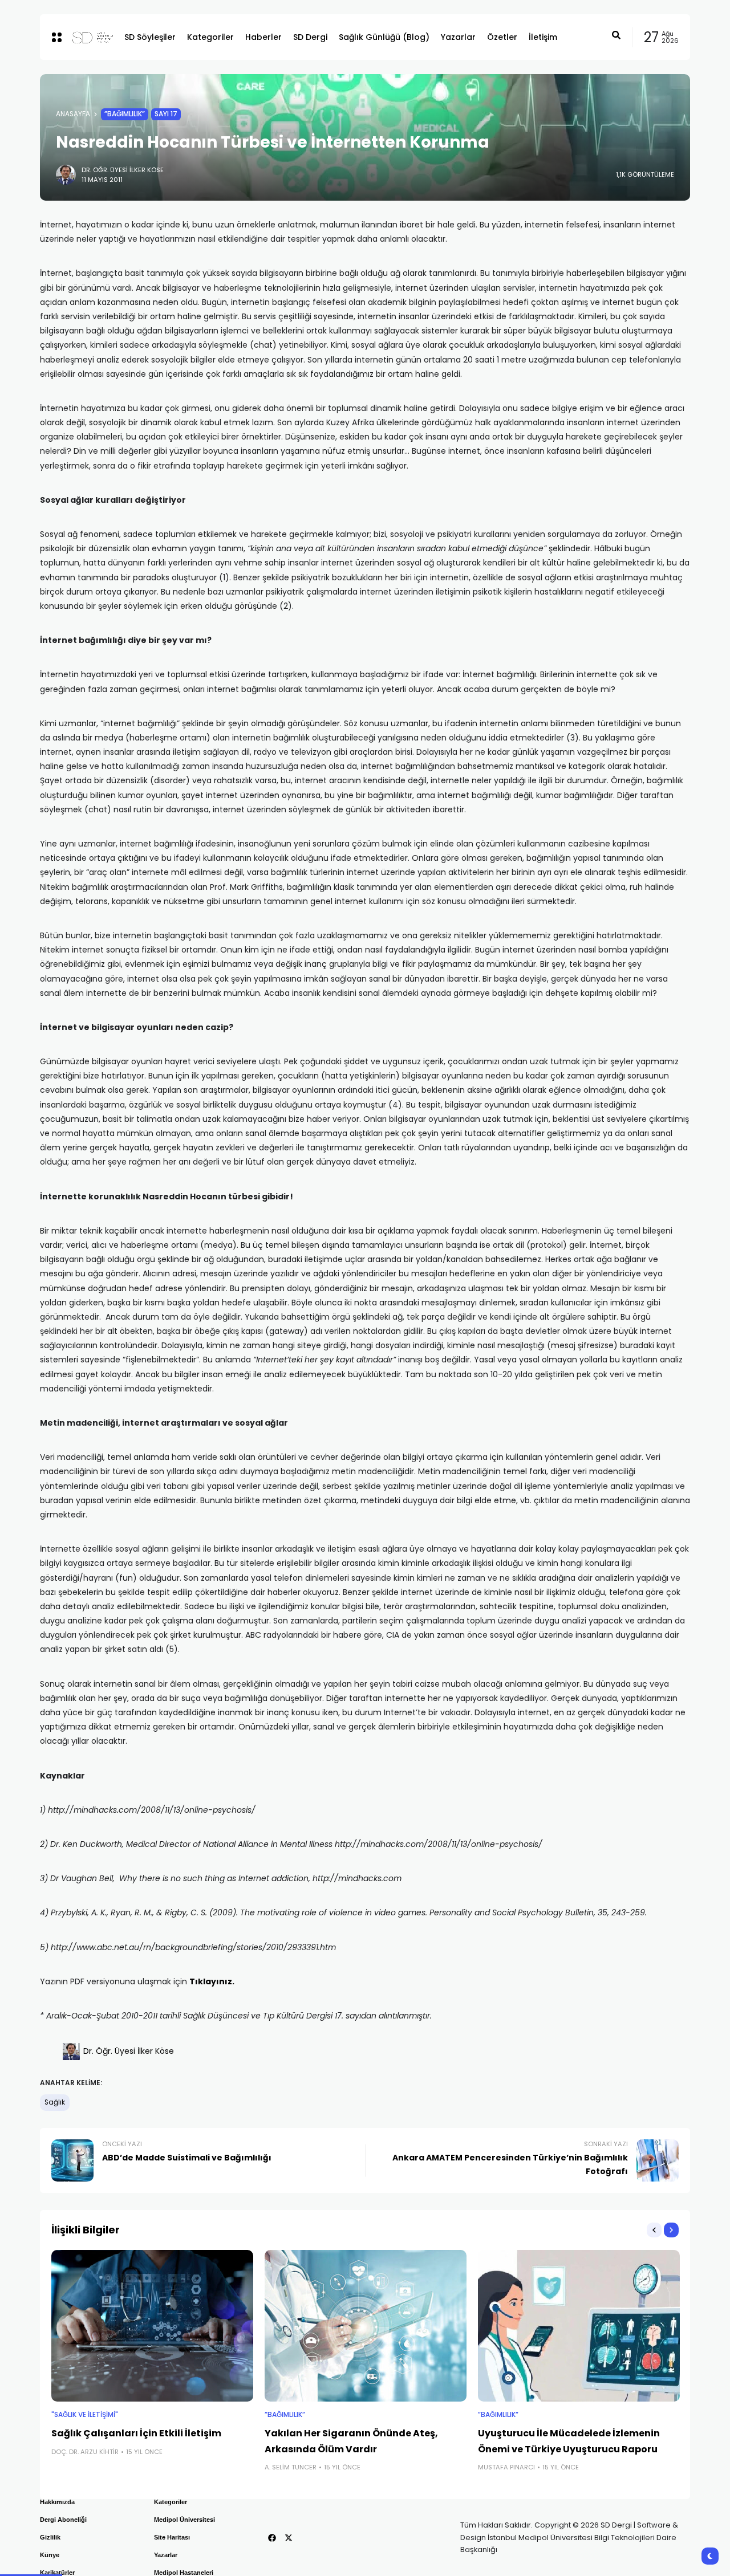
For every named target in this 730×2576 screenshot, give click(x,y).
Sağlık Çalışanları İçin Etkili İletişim (136, 2433)
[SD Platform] (89, 37)
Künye (50, 2555)
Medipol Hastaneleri (184, 2573)
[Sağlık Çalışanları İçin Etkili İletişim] (152, 2326)
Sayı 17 (166, 114)
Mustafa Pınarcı (506, 2467)
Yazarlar (166, 2555)
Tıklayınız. (212, 1981)
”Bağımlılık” (125, 114)
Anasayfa (73, 114)
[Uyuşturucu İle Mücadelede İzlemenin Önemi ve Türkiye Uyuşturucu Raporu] (579, 2326)
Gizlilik (50, 2537)
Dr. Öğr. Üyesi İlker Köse (123, 170)
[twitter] (289, 2538)
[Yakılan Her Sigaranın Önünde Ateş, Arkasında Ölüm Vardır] (366, 2326)
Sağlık (55, 2102)
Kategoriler (171, 2502)
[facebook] (272, 2538)
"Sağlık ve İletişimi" (85, 2415)
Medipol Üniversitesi (184, 2520)
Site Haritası (172, 2537)
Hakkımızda (57, 2502)
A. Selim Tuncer (291, 2467)
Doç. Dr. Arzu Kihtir (85, 2452)
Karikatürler (57, 2573)
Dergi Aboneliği (63, 2520)
